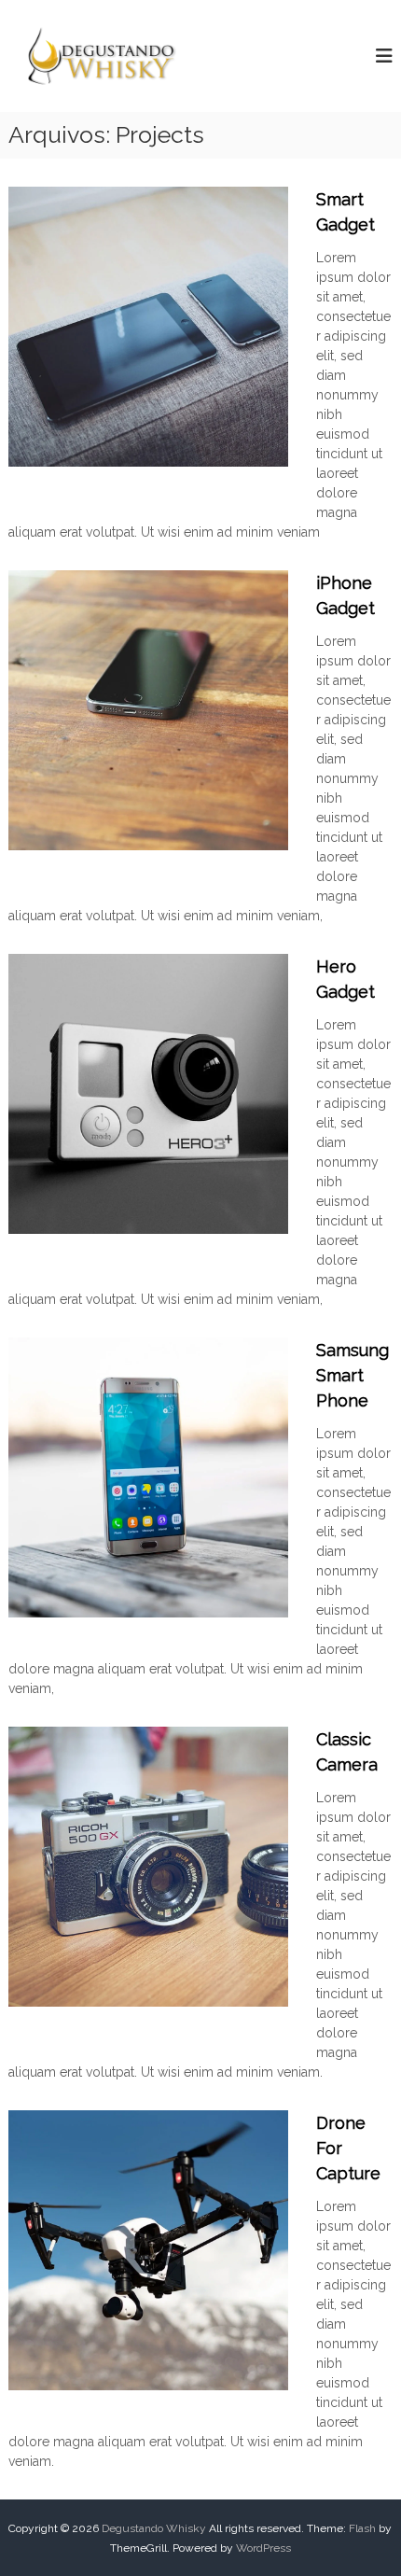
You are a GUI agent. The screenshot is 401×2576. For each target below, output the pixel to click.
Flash (362, 2528)
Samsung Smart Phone (353, 1375)
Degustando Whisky (154, 2528)
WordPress (263, 2548)
